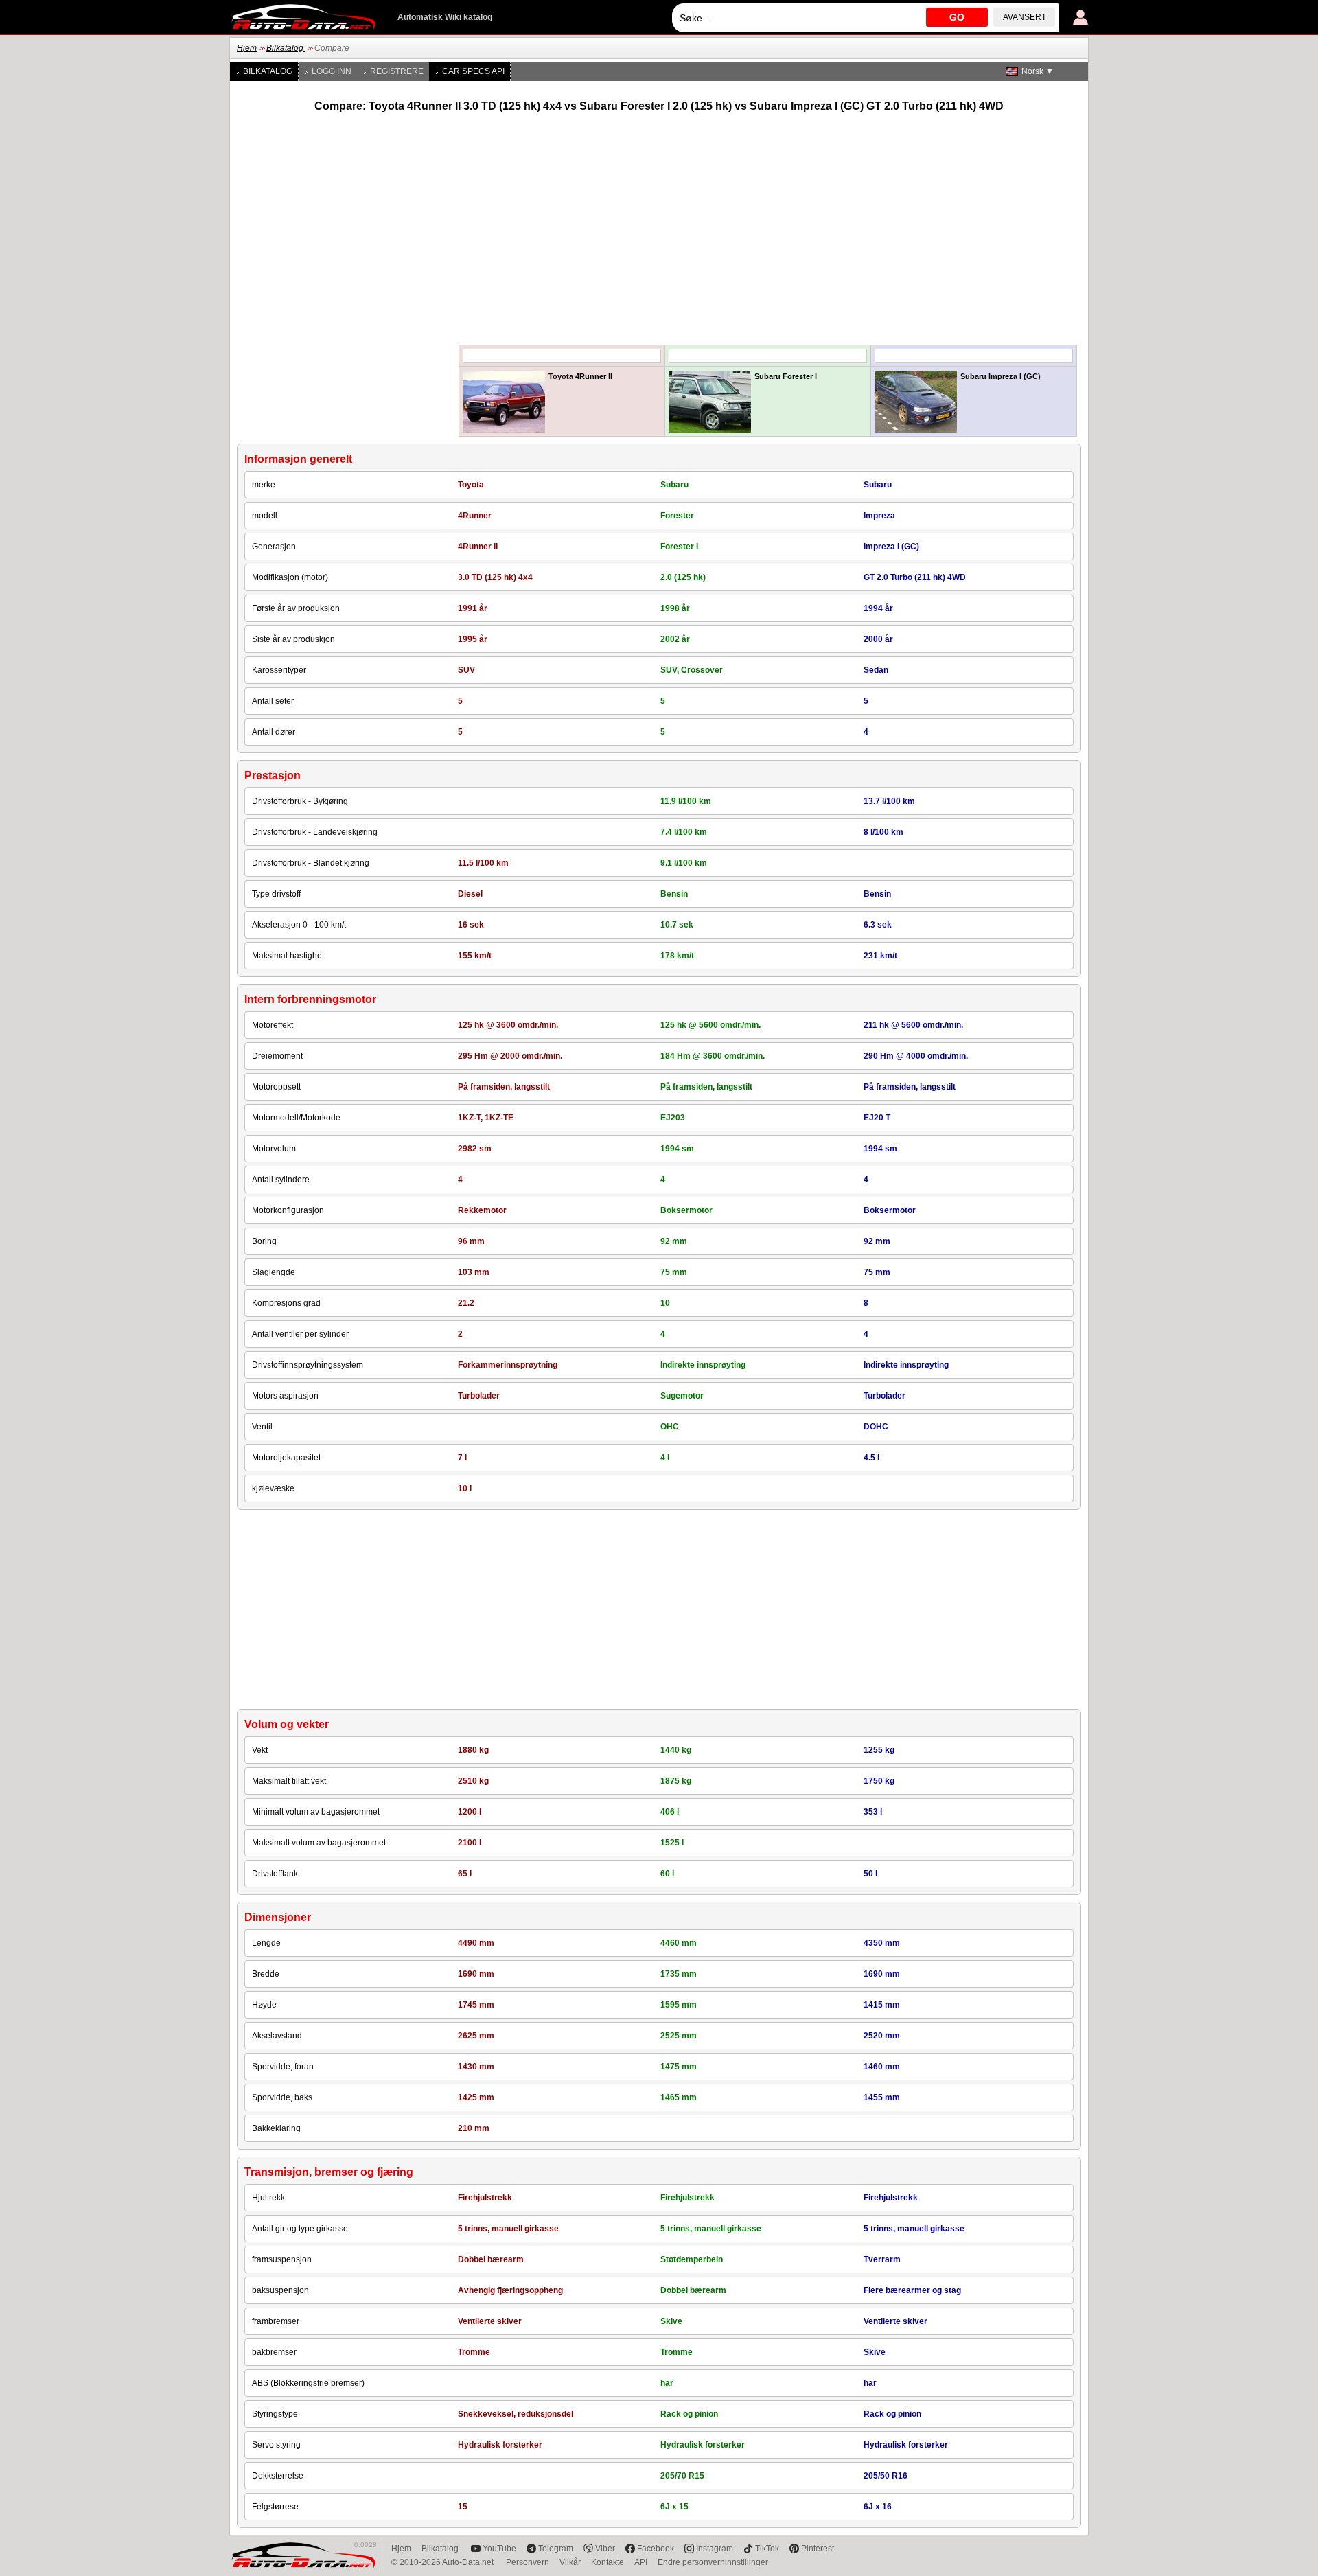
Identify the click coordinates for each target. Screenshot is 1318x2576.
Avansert (1025, 17)
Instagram (715, 2549)
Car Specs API (473, 71)
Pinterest (818, 2549)
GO (957, 17)
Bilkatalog (286, 48)
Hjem (247, 48)
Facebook (656, 2549)
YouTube (499, 2549)
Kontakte (608, 2562)
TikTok (767, 2549)
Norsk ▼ (1038, 71)
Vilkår (570, 2562)
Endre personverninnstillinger (713, 2562)
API (641, 2562)
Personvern (528, 2562)
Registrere (397, 71)
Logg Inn (332, 71)
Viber (605, 2549)
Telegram (556, 2549)
